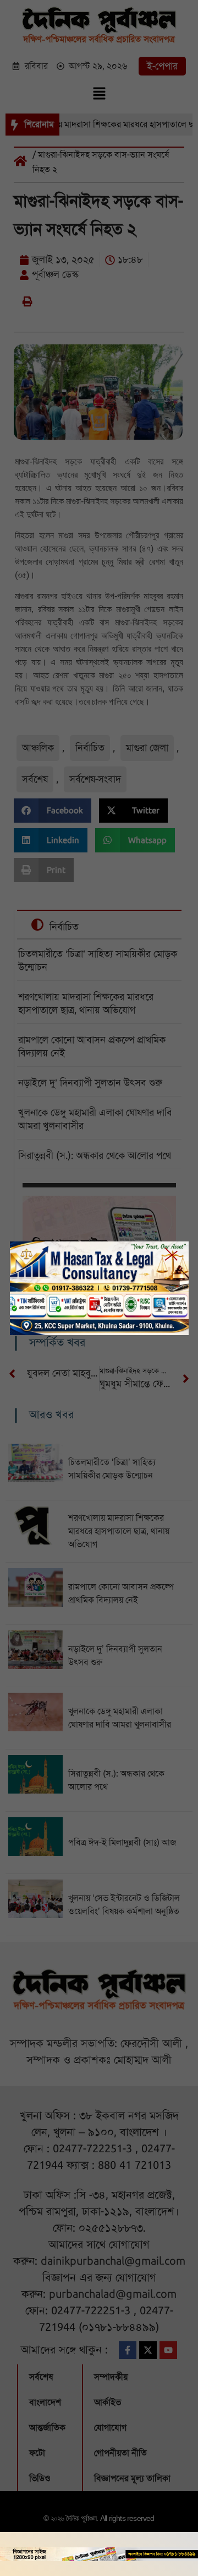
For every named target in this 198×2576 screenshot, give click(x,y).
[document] (99, 1288)
